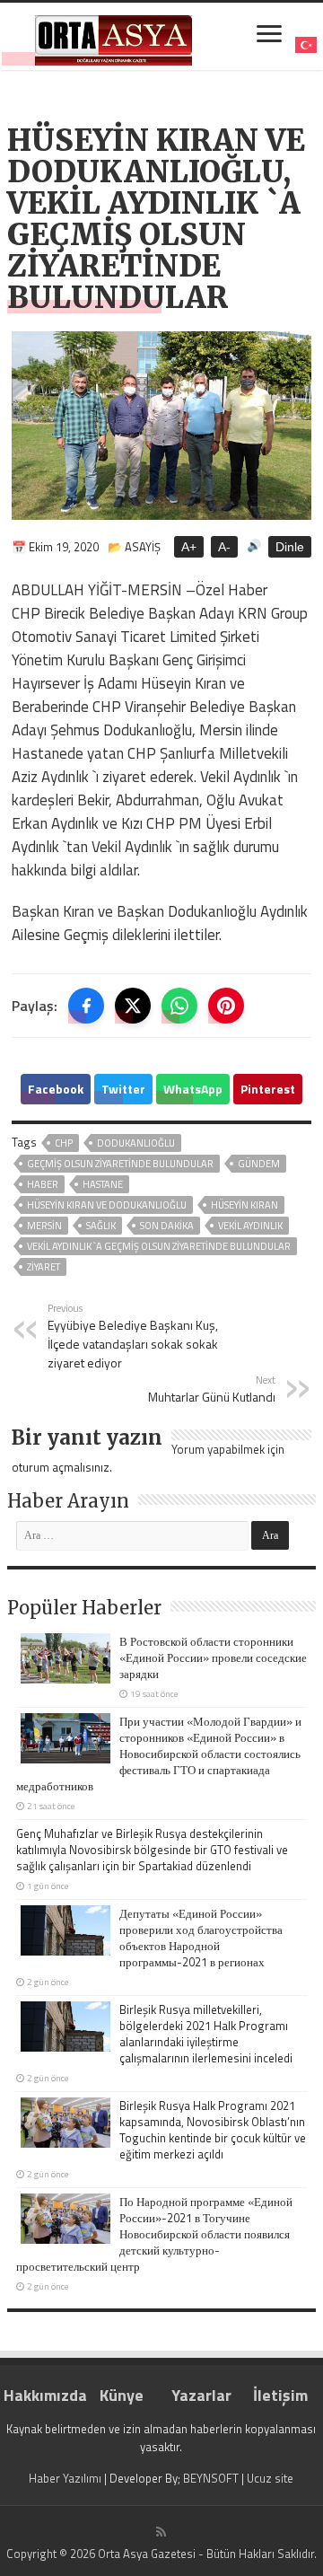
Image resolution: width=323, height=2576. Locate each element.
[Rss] (161, 2532)
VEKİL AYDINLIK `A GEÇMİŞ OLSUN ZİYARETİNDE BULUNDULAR (159, 1246)
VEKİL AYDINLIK (250, 1226)
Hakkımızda (43, 2395)
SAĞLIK (101, 1226)
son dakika (167, 1226)
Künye (122, 2395)
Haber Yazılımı (65, 2478)
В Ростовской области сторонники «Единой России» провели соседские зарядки (213, 1657)
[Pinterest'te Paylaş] (226, 1006)
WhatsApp (193, 1089)
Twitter (123, 1089)
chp (64, 1143)
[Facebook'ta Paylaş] (86, 1006)
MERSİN (44, 1226)
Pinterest (268, 1089)
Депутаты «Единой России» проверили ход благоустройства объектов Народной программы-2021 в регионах (201, 1938)
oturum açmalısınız (61, 1467)
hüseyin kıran (244, 1205)
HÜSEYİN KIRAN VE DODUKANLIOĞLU (107, 1205)
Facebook (56, 1089)
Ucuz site (270, 2478)
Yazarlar (201, 2395)
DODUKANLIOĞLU (136, 1143)
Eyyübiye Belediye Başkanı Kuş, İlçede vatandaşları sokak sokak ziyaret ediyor (133, 1336)
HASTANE (103, 1184)
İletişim (280, 2395)
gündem (259, 1164)
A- (224, 547)
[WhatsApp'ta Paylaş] (179, 1006)
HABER (43, 1184)
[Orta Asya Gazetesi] (113, 36)
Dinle (290, 547)
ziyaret (44, 1267)
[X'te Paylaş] (133, 1006)
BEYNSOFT (211, 2478)
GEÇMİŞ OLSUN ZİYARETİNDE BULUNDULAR (120, 1164)
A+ (189, 547)
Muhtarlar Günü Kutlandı (212, 1389)
